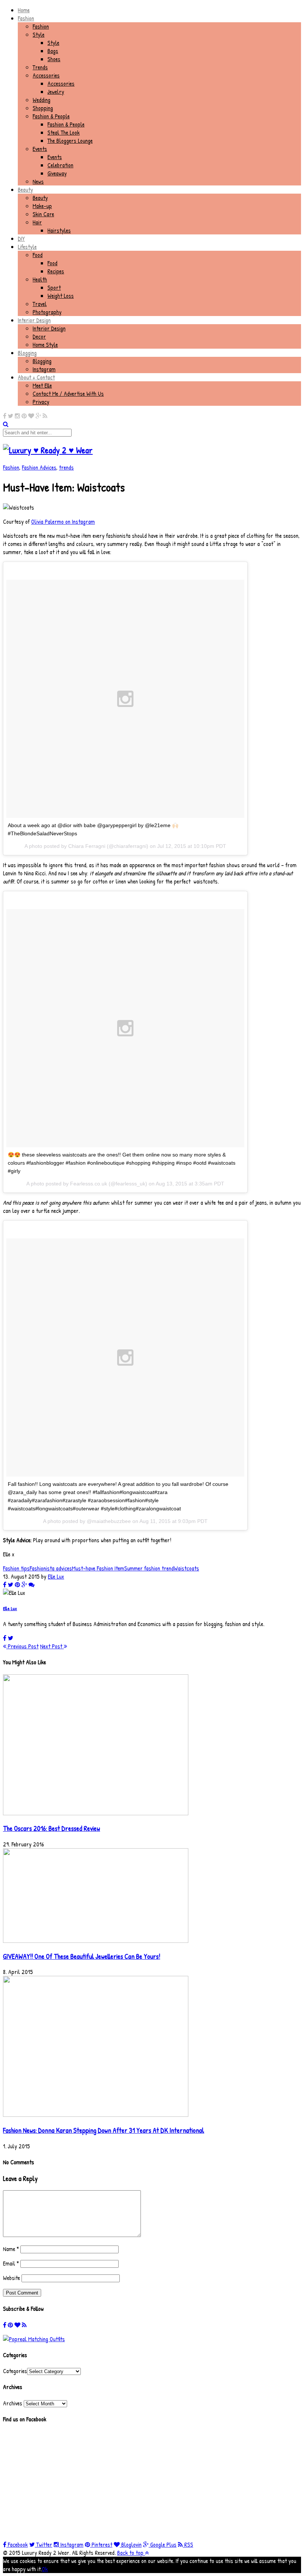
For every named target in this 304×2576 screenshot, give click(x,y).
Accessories (46, 75)
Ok (45, 2569)
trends (66, 467)
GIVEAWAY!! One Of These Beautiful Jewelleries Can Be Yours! (82, 1956)
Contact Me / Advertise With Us (68, 394)
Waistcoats (186, 1568)
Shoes (54, 59)
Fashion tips (16, 1568)
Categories (15, 2371)
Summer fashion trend (149, 1568)
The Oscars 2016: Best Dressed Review (52, 1828)
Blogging (27, 353)
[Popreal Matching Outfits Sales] (34, 2339)
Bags (53, 51)
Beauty (25, 190)
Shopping (43, 108)
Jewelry (56, 92)
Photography (47, 312)
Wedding (42, 100)
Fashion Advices (39, 467)
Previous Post (22, 1646)
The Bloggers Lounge (70, 141)
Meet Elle (42, 385)
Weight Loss (61, 296)
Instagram (44, 369)
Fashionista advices (51, 1568)
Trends (40, 67)
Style (39, 34)
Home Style (45, 345)
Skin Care (43, 214)
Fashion (26, 18)
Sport (54, 287)
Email (11, 2263)
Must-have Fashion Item (98, 1568)
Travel (40, 304)
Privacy (41, 402)
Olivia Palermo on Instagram (63, 522)
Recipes (56, 271)
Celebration (60, 165)
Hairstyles (59, 230)
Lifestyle (27, 247)
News (38, 181)
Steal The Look (64, 132)
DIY (21, 238)
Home (24, 10)
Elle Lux (56, 1576)
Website (11, 2278)
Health (40, 279)
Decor (39, 336)
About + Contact (36, 377)
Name (11, 2249)
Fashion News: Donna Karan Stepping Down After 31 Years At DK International (104, 2130)
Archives (13, 2403)
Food (38, 255)
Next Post (52, 1646)
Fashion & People (51, 116)
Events (40, 149)
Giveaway (57, 173)
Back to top (131, 2553)
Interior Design (34, 320)
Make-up (42, 206)
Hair (37, 222)
